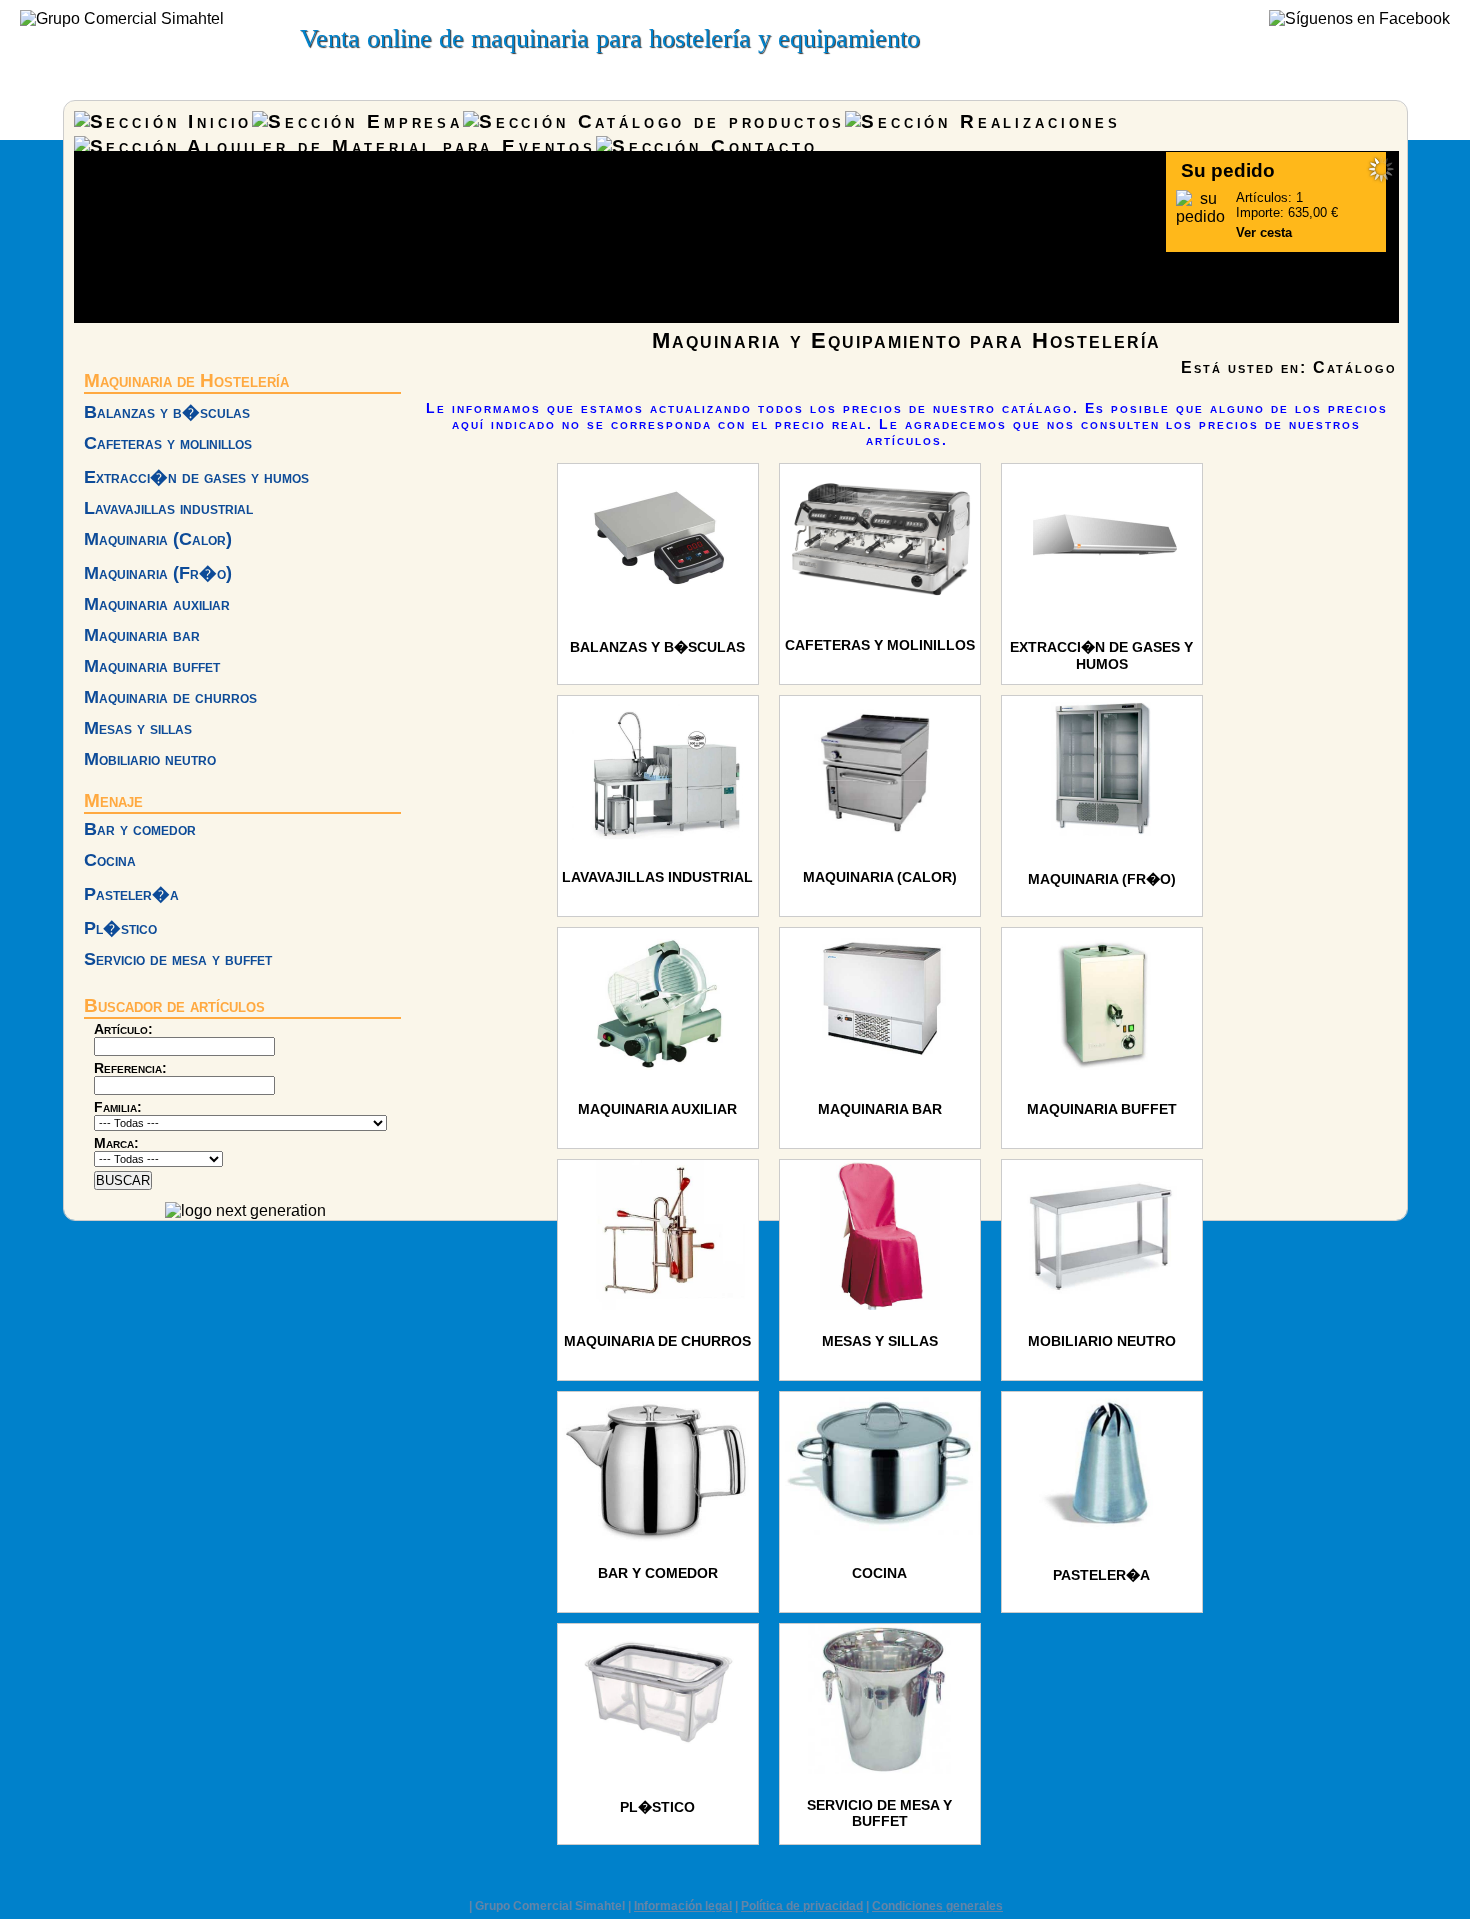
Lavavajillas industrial (168, 508)
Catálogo (1355, 367)
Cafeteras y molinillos (168, 443)
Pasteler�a (131, 894)
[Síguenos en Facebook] (1359, 18)
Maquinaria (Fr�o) (158, 573)
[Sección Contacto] (706, 146)
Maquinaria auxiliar (157, 604)
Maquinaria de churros (170, 697)
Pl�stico (120, 928)
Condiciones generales (937, 1906)
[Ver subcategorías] (658, 608)
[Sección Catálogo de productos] (654, 121)
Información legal (683, 1906)
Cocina (110, 860)
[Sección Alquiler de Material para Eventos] (335, 146)
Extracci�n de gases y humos (196, 477)
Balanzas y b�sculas (167, 412)
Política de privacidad (802, 1906)
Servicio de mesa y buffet (178, 959)
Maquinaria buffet (152, 666)
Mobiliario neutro (150, 759)
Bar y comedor (140, 829)
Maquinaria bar (142, 635)
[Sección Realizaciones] (983, 121)
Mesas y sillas (138, 728)
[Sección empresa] (357, 121)
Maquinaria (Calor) (158, 539)
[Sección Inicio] (163, 121)
